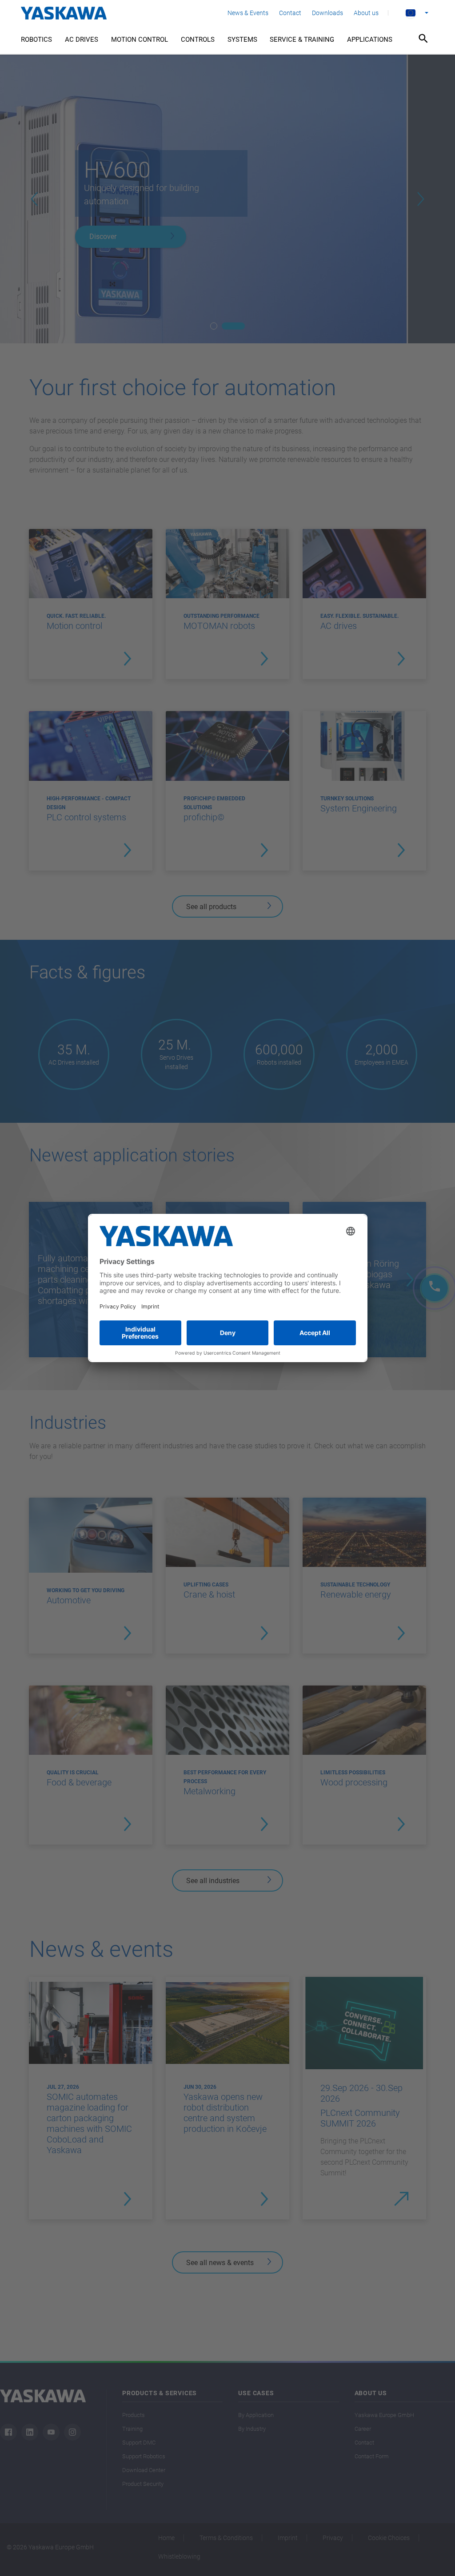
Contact (290, 13)
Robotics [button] (36, 40)
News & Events (248, 13)
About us (366, 13)
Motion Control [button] (140, 40)
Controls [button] (198, 40)
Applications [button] (370, 40)
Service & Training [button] (302, 40)
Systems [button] (242, 40)
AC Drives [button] (82, 40)
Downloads (327, 13)
